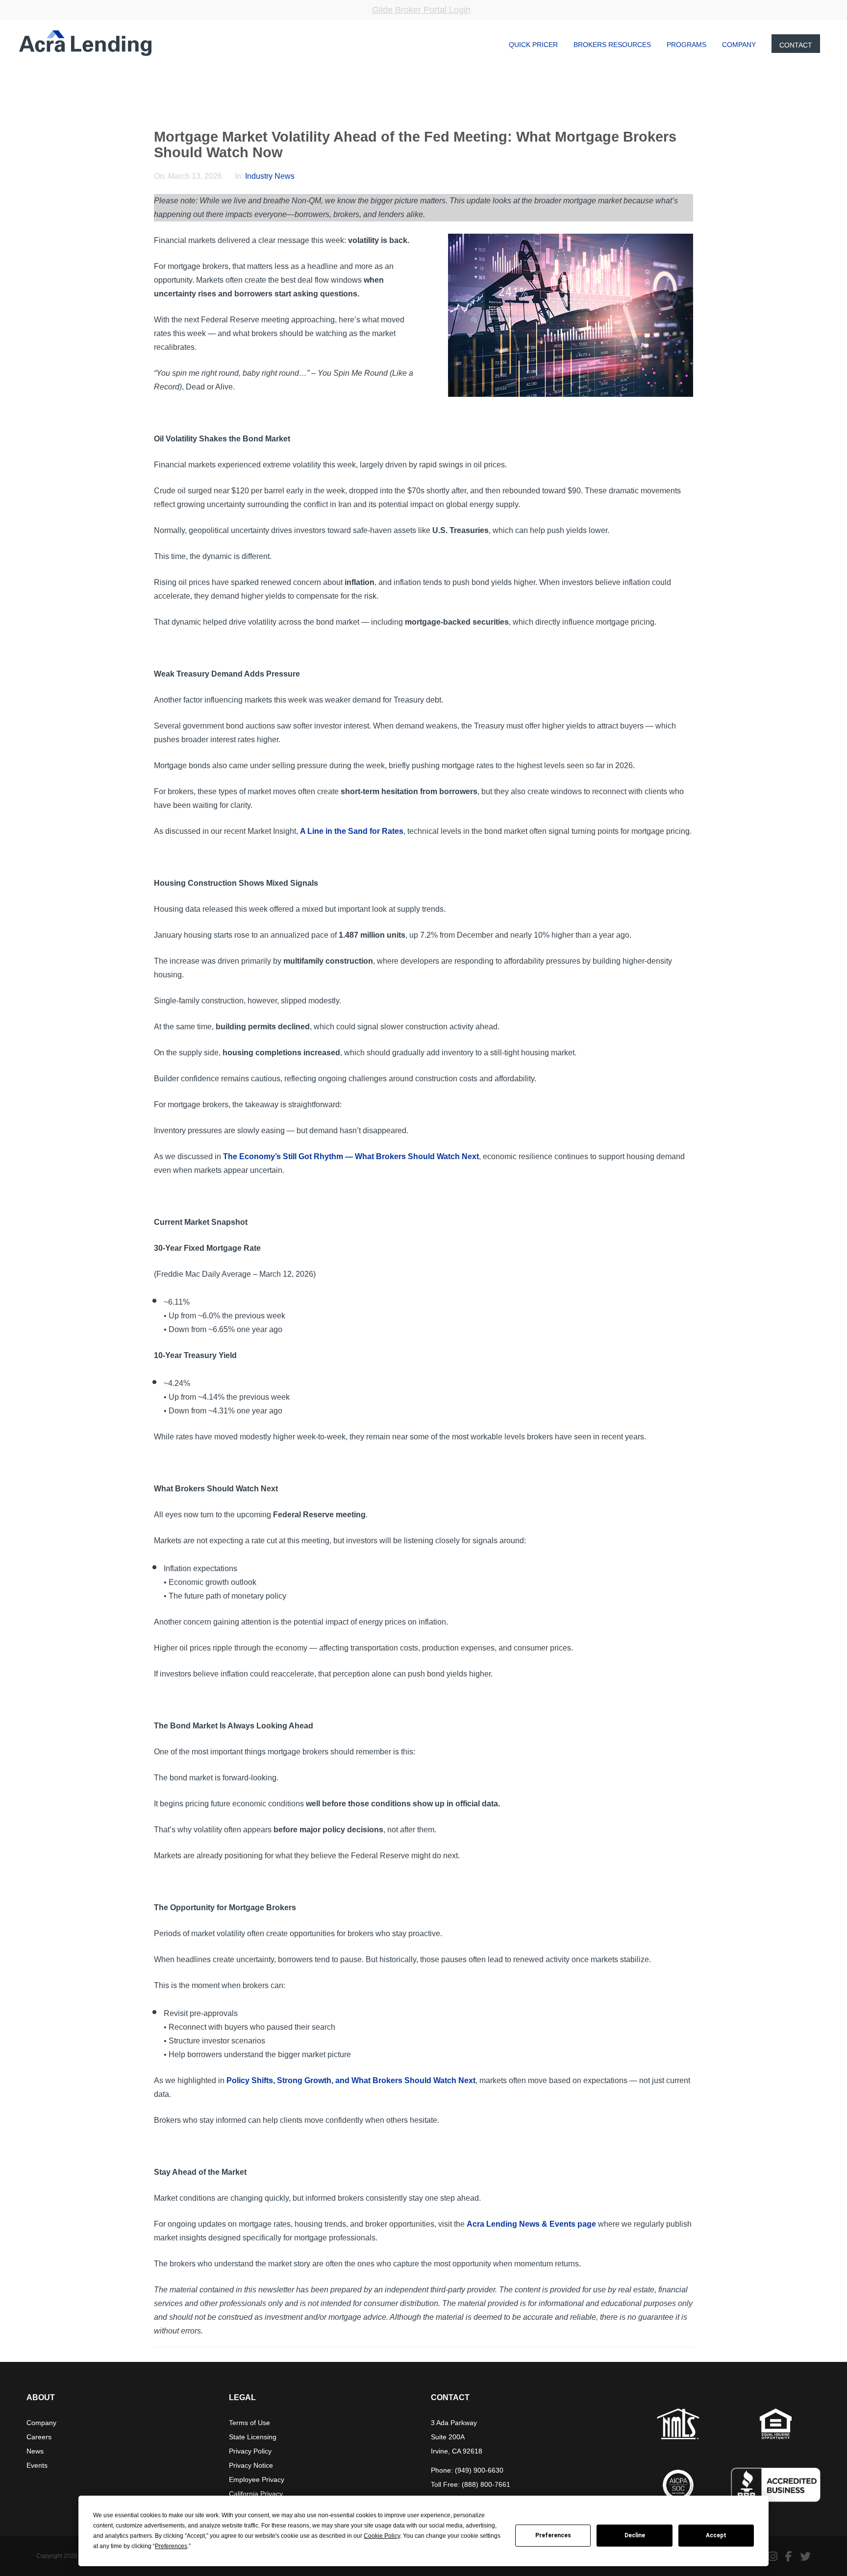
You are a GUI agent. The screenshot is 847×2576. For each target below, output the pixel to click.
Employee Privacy (257, 2479)
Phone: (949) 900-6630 (467, 2470)
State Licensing (253, 2437)
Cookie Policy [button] (382, 2536)
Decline (635, 2535)
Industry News (270, 176)
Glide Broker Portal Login (421, 10)
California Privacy (256, 2494)
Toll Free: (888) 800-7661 (471, 2484)
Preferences (553, 2535)
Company (739, 45)
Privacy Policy (250, 2451)
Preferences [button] (171, 2546)
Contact (796, 45)
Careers (39, 2437)
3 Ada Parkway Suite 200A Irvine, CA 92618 (457, 2437)
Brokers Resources (612, 45)
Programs (686, 45)
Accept (716, 2535)
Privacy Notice (251, 2465)
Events (37, 2465)
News (35, 2451)
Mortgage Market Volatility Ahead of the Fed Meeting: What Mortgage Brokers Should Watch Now (415, 145)
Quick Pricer (533, 45)
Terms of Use (249, 2423)
